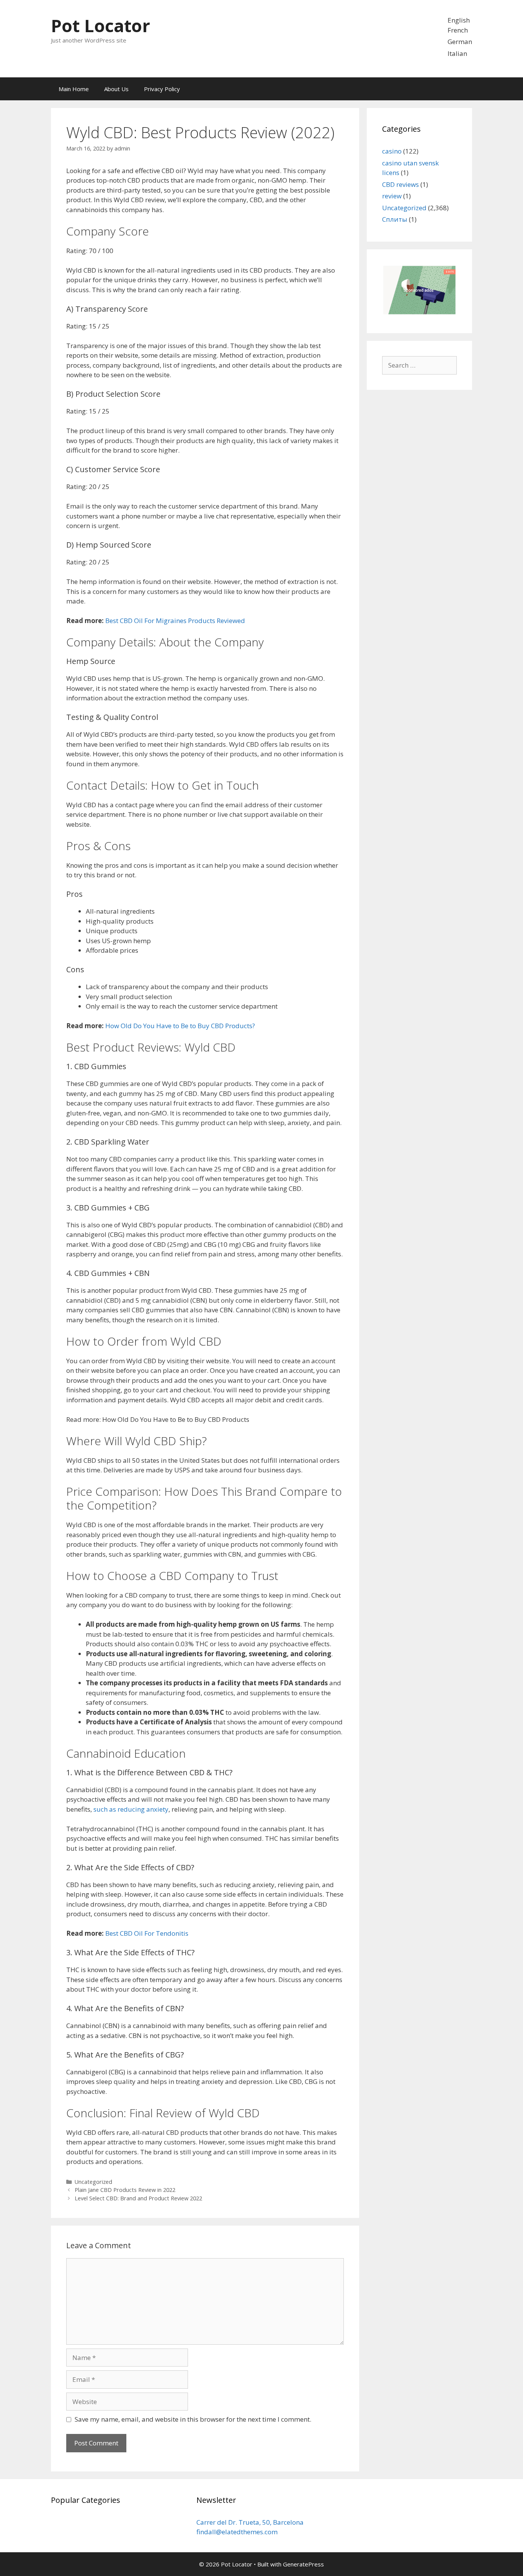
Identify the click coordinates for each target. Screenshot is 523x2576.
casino (392, 151)
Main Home (74, 89)
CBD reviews (400, 184)
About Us (116, 89)
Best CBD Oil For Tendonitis (147, 1933)
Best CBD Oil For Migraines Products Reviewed (175, 621)
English (458, 20)
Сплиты (395, 219)
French (457, 30)
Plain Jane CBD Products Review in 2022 (125, 2190)
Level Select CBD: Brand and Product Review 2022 (138, 2198)
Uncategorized (93, 2182)
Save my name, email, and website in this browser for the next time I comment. (193, 2419)
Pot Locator (101, 25)
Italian (457, 53)
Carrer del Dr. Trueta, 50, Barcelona (250, 2522)
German (459, 42)
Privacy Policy (162, 89)
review (392, 196)
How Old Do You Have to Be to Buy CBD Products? (180, 1026)
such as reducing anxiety (131, 1809)
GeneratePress (303, 2564)
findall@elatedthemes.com (237, 2532)
